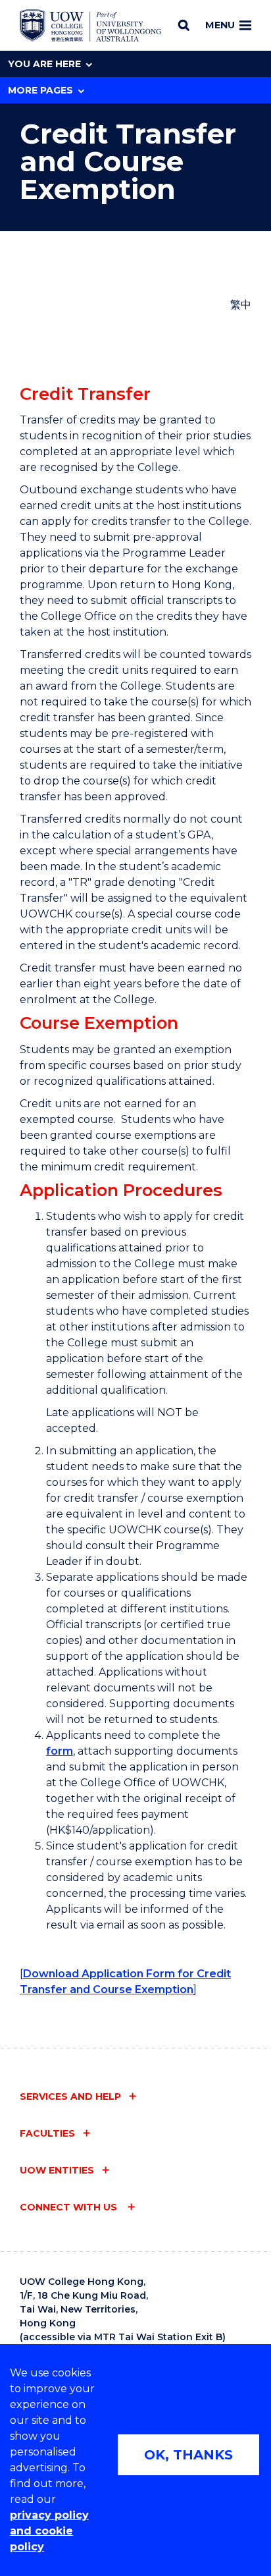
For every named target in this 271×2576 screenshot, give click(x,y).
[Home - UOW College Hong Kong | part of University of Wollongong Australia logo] (90, 26)
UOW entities (57, 2170)
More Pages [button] (40, 90)
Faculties (47, 2133)
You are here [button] (44, 64)
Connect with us (70, 2207)
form (60, 1751)
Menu (220, 25)
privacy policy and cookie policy (49, 2531)
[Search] (184, 25)
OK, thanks (188, 2455)
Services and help (70, 2096)
